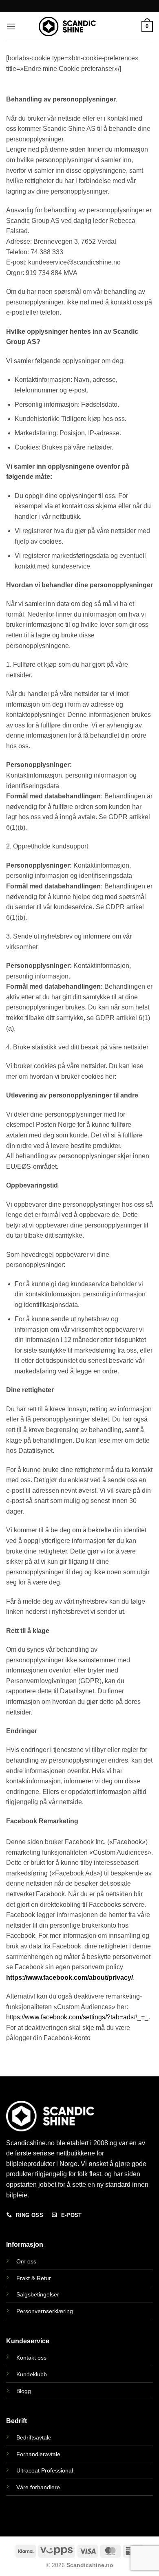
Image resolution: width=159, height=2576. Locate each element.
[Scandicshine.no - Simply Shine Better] (67, 26)
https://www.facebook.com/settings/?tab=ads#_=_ (77, 2017)
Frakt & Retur (34, 2278)
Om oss (26, 2261)
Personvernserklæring (45, 2311)
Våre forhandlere (38, 2487)
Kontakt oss (31, 2358)
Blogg (24, 2391)
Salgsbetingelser (38, 2294)
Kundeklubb (32, 2374)
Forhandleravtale (38, 2454)
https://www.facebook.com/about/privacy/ (70, 1978)
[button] (11, 26)
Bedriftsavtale (34, 2437)
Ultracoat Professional (45, 2470)
